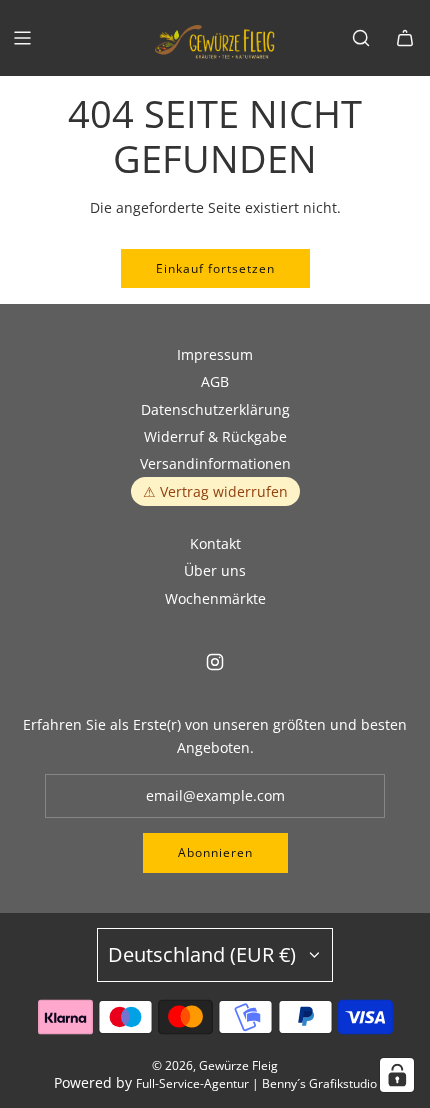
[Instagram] (215, 662)
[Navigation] (22, 38)
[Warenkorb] (405, 38)
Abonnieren (215, 852)
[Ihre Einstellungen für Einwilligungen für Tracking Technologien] (397, 1075)
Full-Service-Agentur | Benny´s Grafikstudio (256, 1083)
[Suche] (361, 38)
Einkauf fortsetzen (215, 268)
